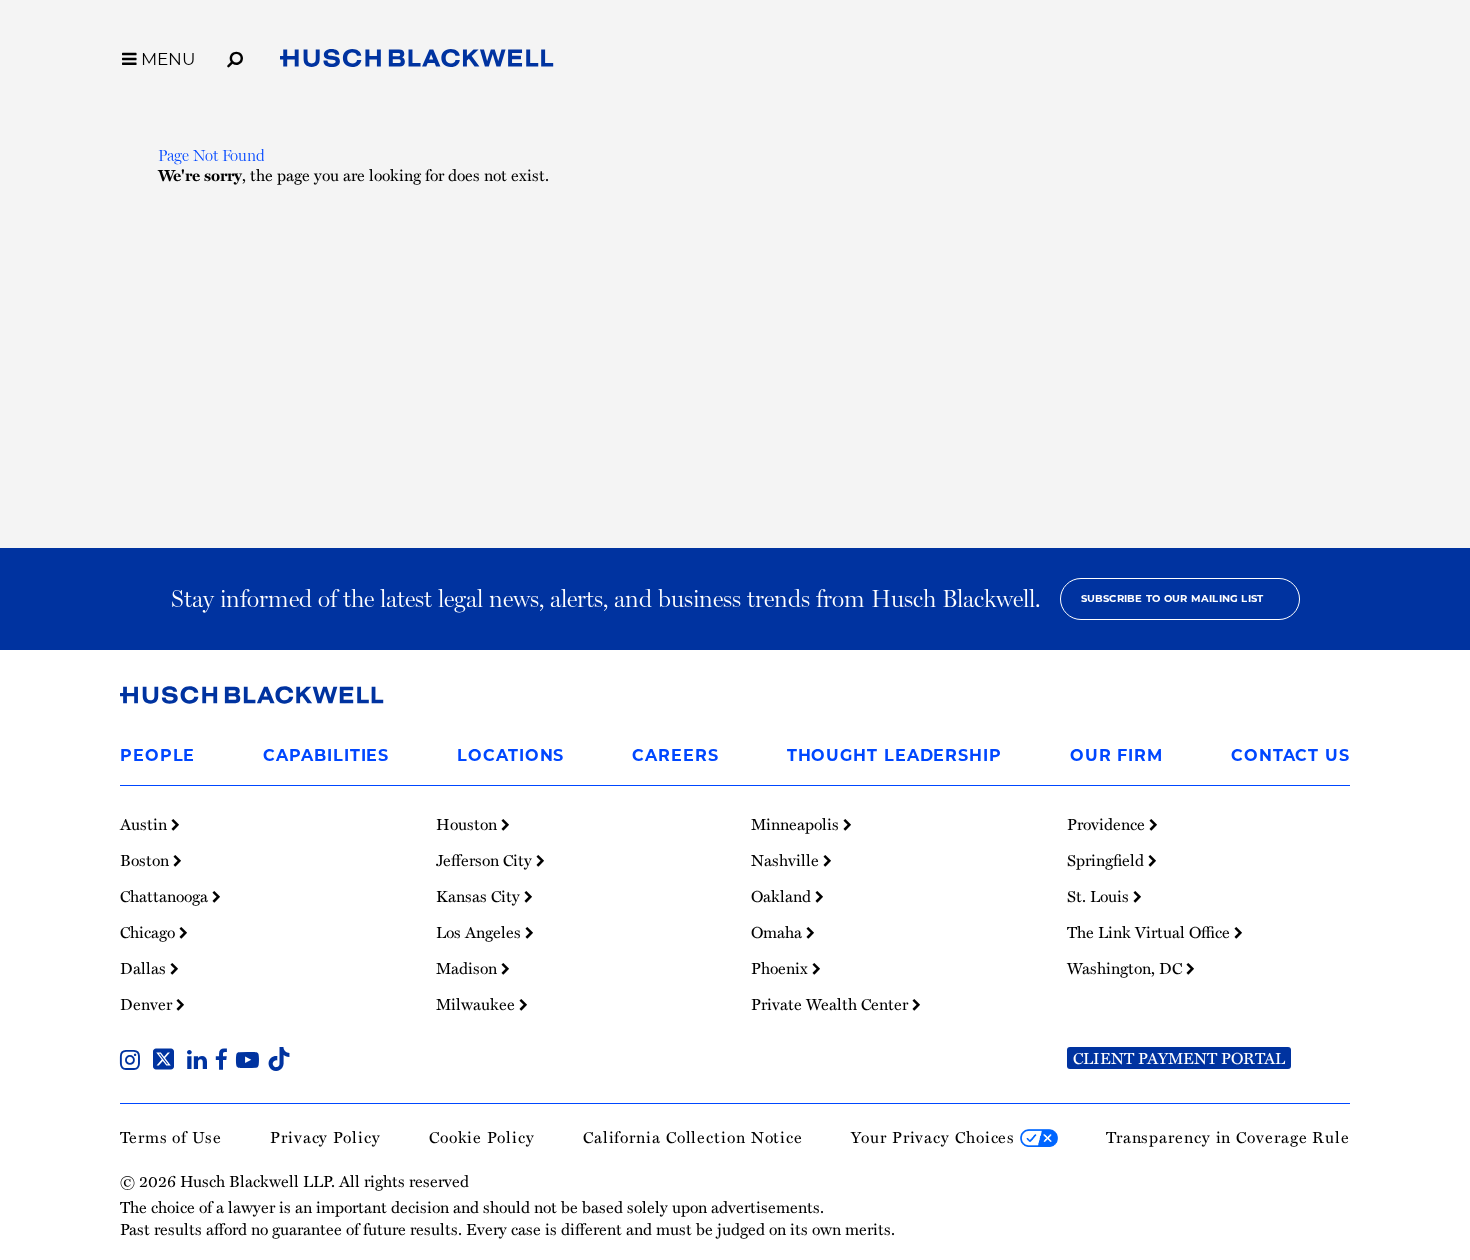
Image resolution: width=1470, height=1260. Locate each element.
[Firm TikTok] (279, 1062)
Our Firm (1116, 755)
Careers (675, 755)
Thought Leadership (894, 755)
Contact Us (1290, 755)
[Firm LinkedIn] (201, 1062)
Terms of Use (171, 1137)
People (157, 755)
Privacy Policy (325, 1137)
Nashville (787, 860)
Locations (510, 755)
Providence (1108, 824)
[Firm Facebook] (225, 1062)
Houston (468, 824)
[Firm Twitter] (167, 1062)
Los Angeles (480, 932)
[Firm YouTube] (251, 1062)
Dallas (145, 968)
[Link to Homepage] (417, 62)
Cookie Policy (482, 1137)
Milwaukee (477, 1004)
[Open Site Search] (235, 56)
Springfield (1107, 860)
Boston (146, 860)
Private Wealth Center (831, 1004)
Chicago (149, 932)
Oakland (783, 896)
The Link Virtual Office (1150, 932)
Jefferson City (486, 860)
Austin (145, 824)
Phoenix (781, 968)
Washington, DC (1126, 968)
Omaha (778, 932)
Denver (148, 1004)
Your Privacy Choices (935, 1137)
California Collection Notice (693, 1137)
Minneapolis (797, 824)
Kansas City (480, 896)
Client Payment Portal (1179, 1058)
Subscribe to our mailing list (1172, 598)
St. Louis (1100, 896)
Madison (468, 968)
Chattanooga (166, 896)
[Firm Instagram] (134, 1062)
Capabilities (326, 755)
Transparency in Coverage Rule (1228, 1137)
